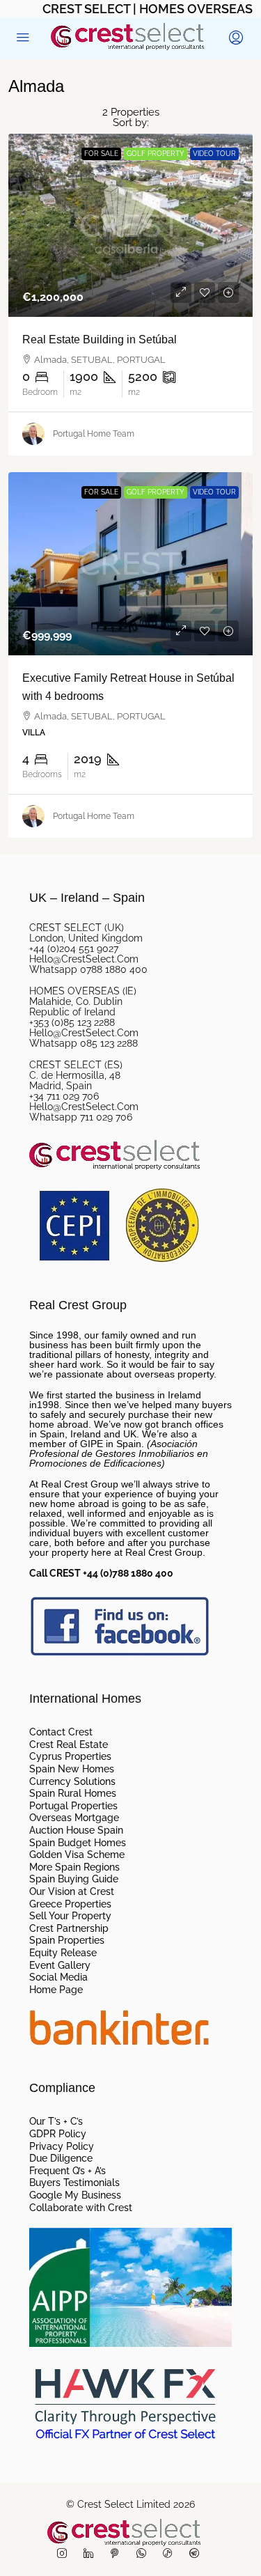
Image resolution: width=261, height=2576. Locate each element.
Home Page (56, 1990)
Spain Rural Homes (73, 1794)
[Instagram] (65, 2554)
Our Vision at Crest (72, 1892)
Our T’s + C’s (56, 2122)
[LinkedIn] (91, 2554)
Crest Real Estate (69, 1745)
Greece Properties (70, 1905)
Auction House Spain (76, 1831)
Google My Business (75, 2196)
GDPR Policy (58, 2134)
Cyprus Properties (70, 1757)
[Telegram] (197, 2554)
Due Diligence (61, 2159)
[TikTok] (171, 2554)
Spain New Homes (72, 1770)
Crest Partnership (69, 1929)
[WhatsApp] (144, 2554)
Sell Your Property (70, 1917)
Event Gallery (60, 1966)
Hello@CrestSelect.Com (84, 959)
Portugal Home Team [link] (94, 434)
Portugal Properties (73, 1806)
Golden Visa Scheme (77, 1855)
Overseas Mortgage (74, 1818)
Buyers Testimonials (74, 2183)
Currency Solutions (72, 1782)
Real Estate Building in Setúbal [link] (100, 339)
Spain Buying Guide (74, 1880)
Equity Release (63, 1953)
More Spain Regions (74, 1868)
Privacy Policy (62, 2147)
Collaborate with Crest (81, 2208)
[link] (130, 225)
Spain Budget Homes (78, 1843)
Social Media (58, 1978)
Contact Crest (61, 1733)
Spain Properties (67, 1941)
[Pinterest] (118, 2554)
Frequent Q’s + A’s (68, 2171)
